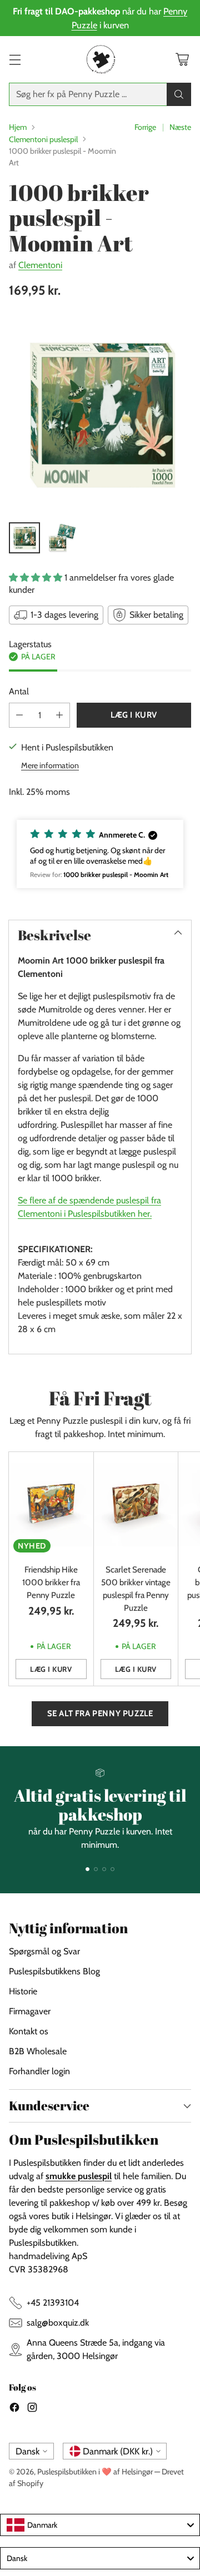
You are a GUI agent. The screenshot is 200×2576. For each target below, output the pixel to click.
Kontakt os (29, 2031)
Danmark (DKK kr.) (118, 2451)
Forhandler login (39, 2071)
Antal (19, 691)
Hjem (18, 127)
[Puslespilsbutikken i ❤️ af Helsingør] (100, 59)
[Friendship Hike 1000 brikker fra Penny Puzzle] (51, 1504)
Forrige (145, 127)
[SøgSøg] (179, 94)
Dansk (27, 2451)
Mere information (50, 765)
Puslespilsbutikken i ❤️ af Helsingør (95, 2472)
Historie (23, 1991)
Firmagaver (30, 2011)
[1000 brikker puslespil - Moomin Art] (100, 414)
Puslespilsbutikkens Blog (54, 1971)
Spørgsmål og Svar (44, 1951)
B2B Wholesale (38, 2051)
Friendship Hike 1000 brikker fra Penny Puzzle (51, 1582)
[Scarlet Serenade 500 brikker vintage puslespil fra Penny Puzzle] (136, 1504)
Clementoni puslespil (43, 139)
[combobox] (100, 2525)
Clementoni (40, 265)
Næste (180, 127)
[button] (100, 854)
